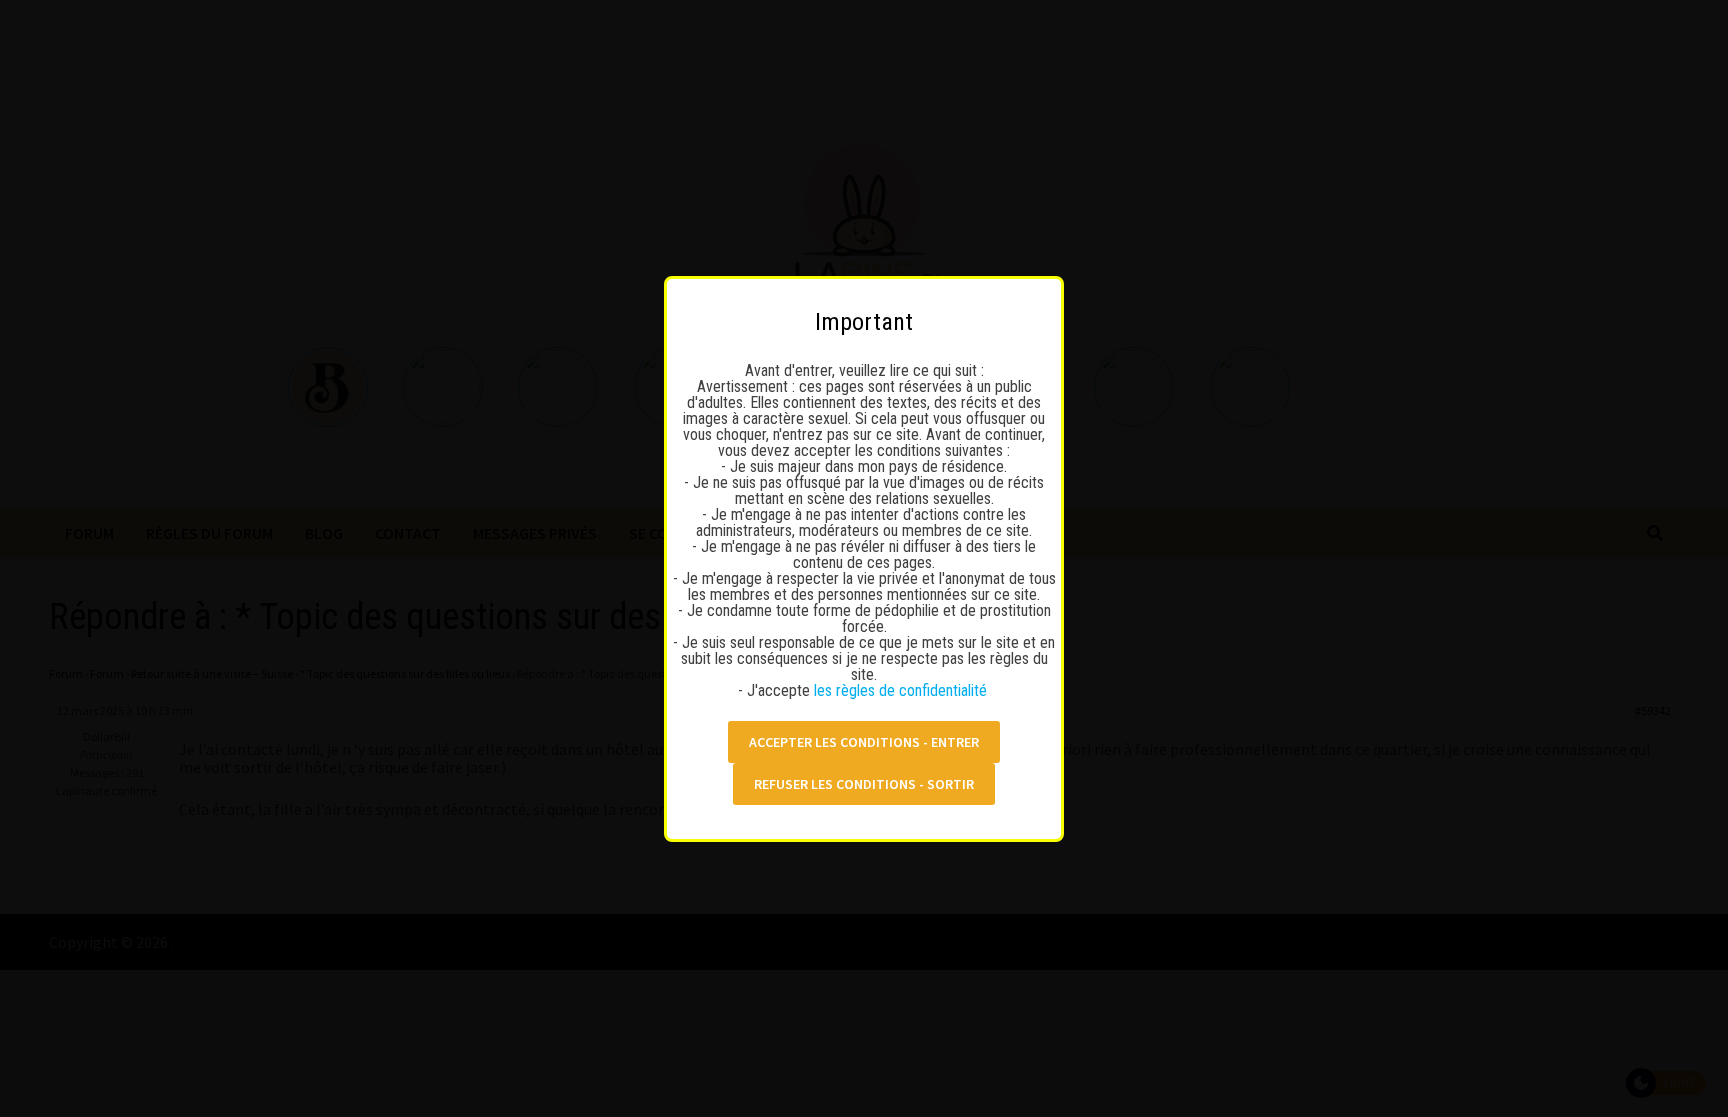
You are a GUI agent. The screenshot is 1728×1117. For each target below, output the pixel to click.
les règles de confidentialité (902, 690)
